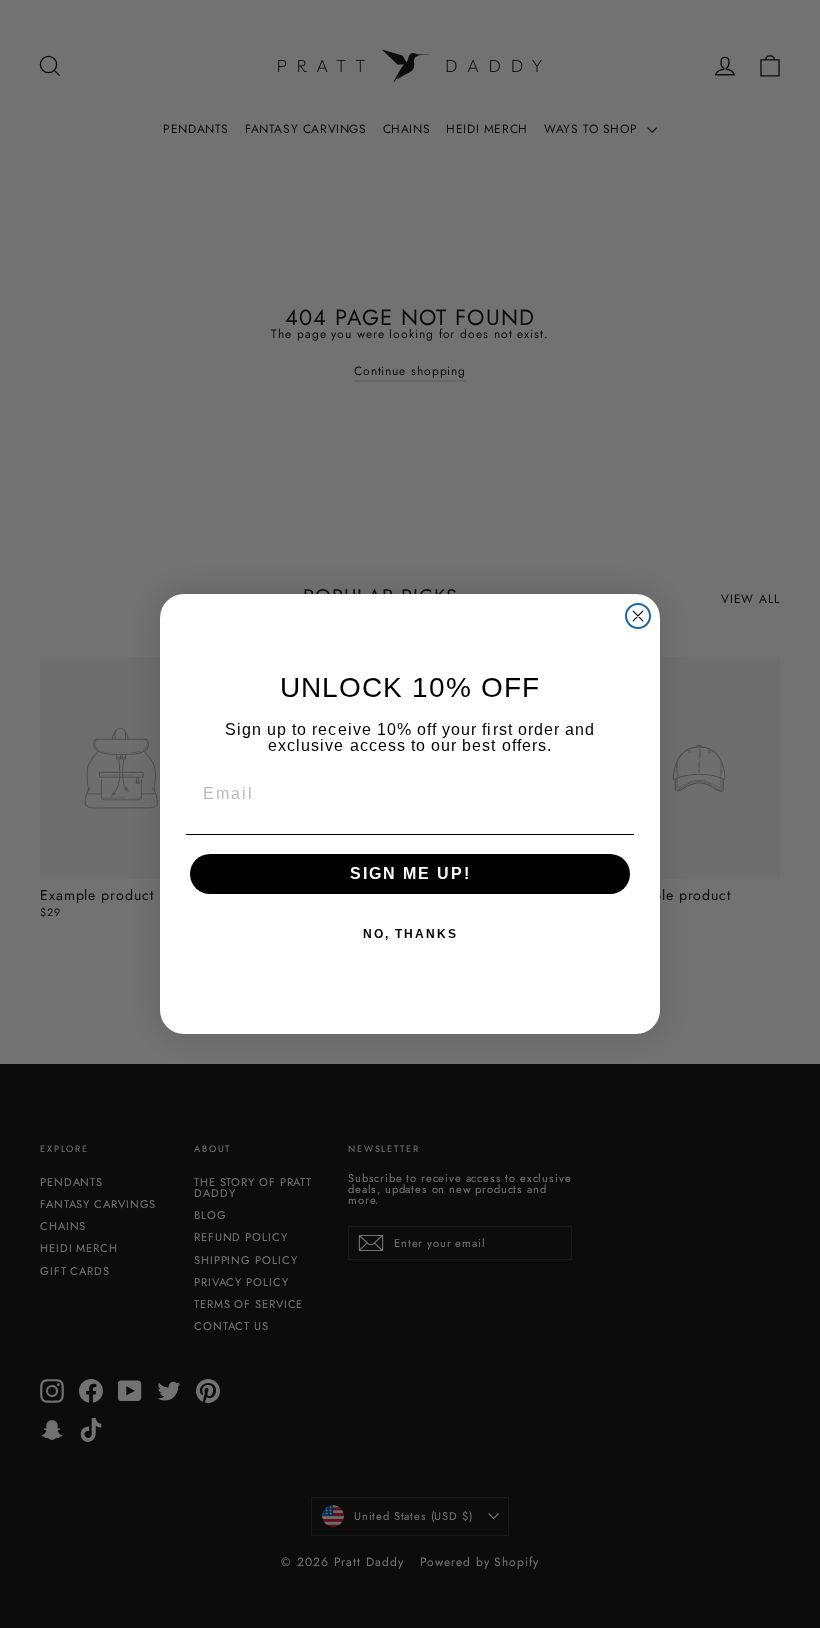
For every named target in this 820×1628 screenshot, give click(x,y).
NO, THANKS (410, 934)
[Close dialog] (638, 616)
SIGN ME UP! (410, 873)
